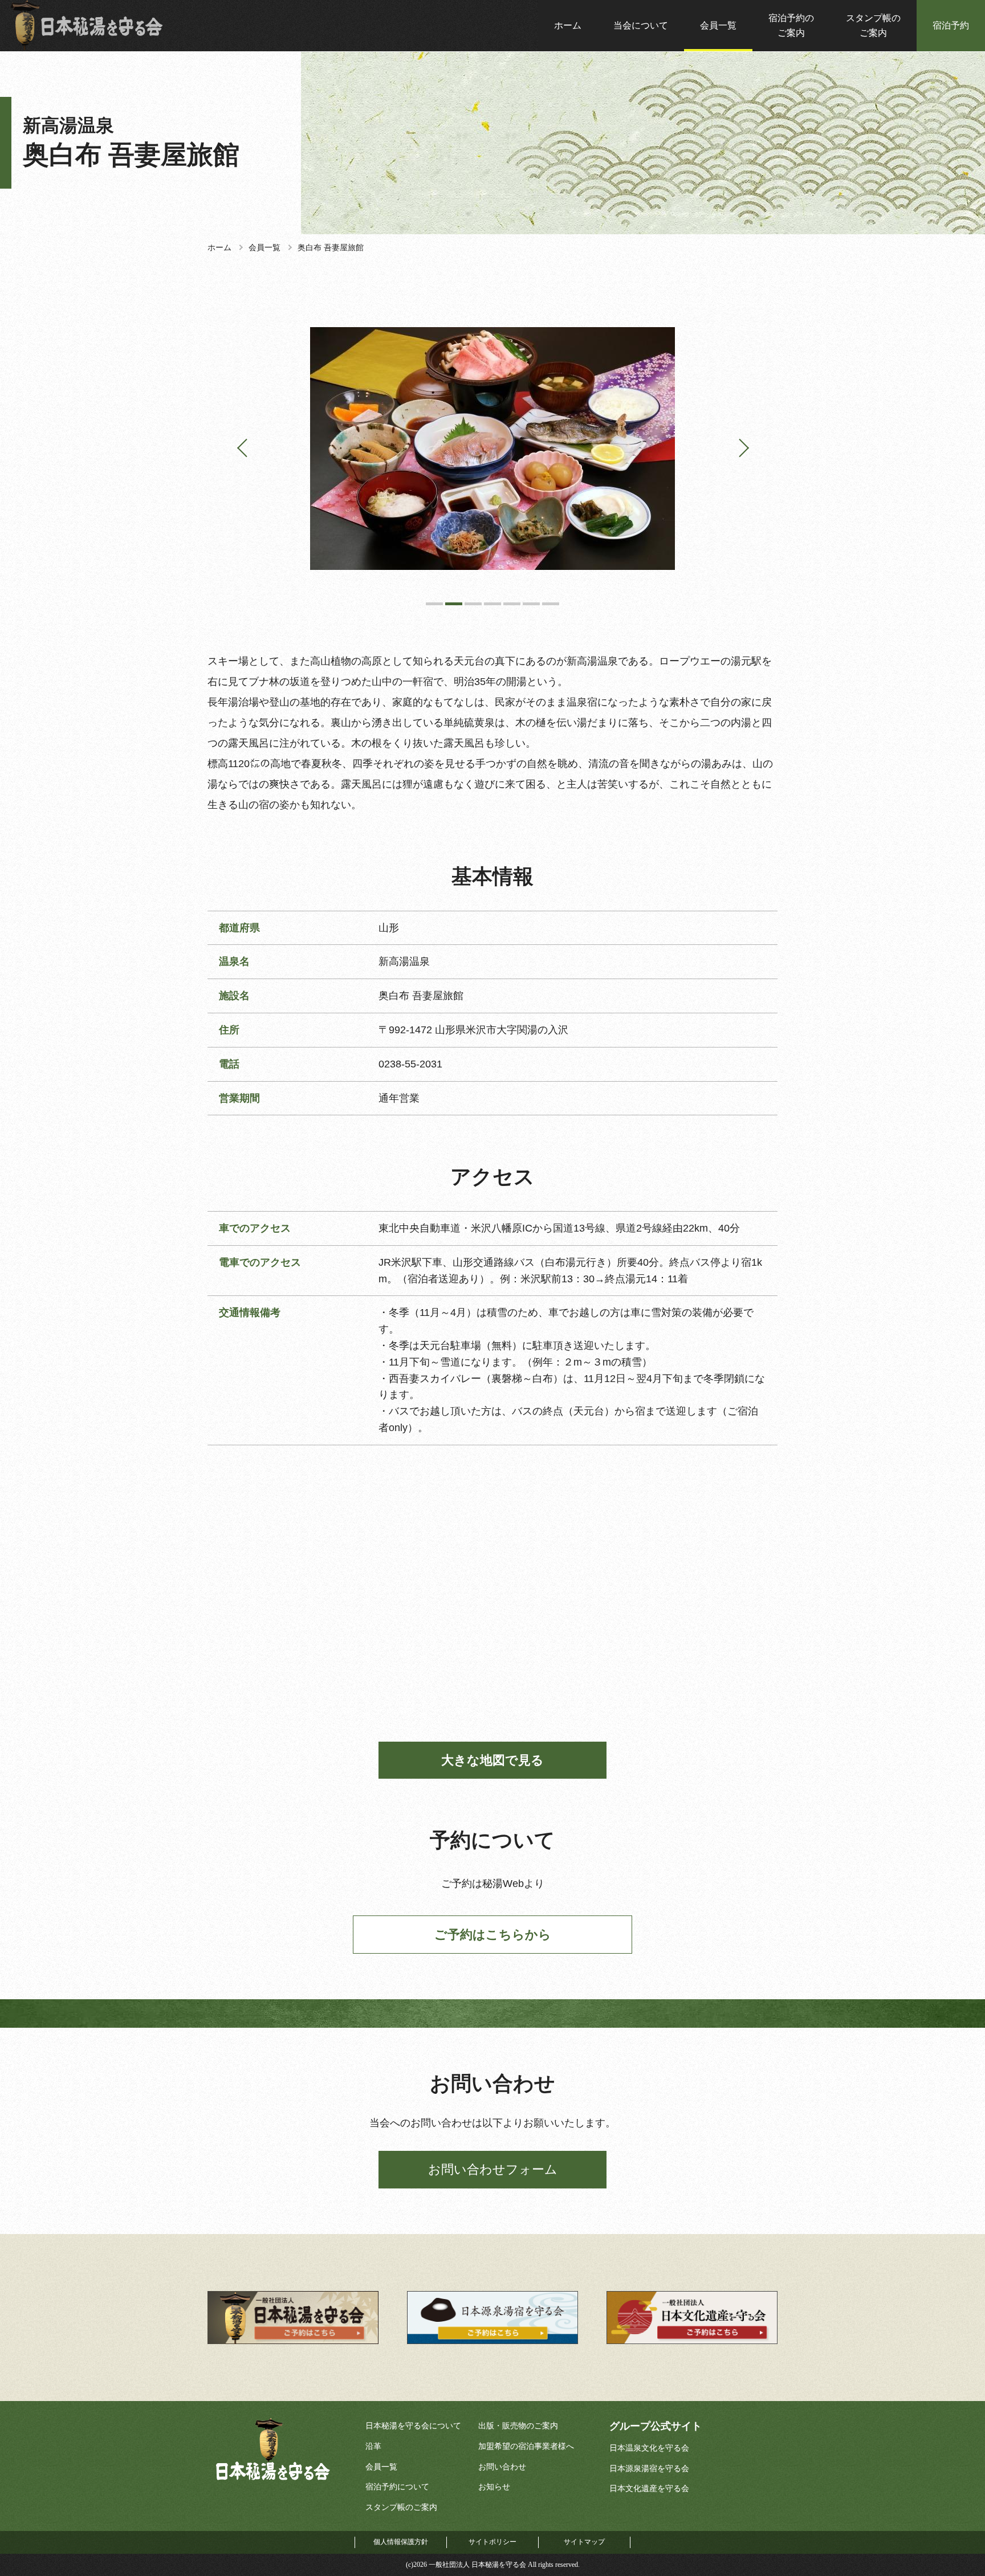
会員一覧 (718, 25)
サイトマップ (584, 2542)
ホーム (568, 25)
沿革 (373, 2446)
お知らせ (494, 2487)
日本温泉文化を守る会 (649, 2448)
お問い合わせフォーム (493, 2169)
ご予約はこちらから (493, 1935)
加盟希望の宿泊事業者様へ (526, 2446)
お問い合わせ (502, 2467)
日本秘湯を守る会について (413, 2426)
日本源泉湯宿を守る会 (649, 2469)
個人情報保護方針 (401, 2542)
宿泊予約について (397, 2487)
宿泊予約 (951, 25)
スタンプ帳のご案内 (873, 25)
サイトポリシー (492, 2542)
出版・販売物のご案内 (518, 2426)
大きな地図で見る (492, 1760)
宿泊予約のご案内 (791, 25)
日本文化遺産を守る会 (649, 2489)
